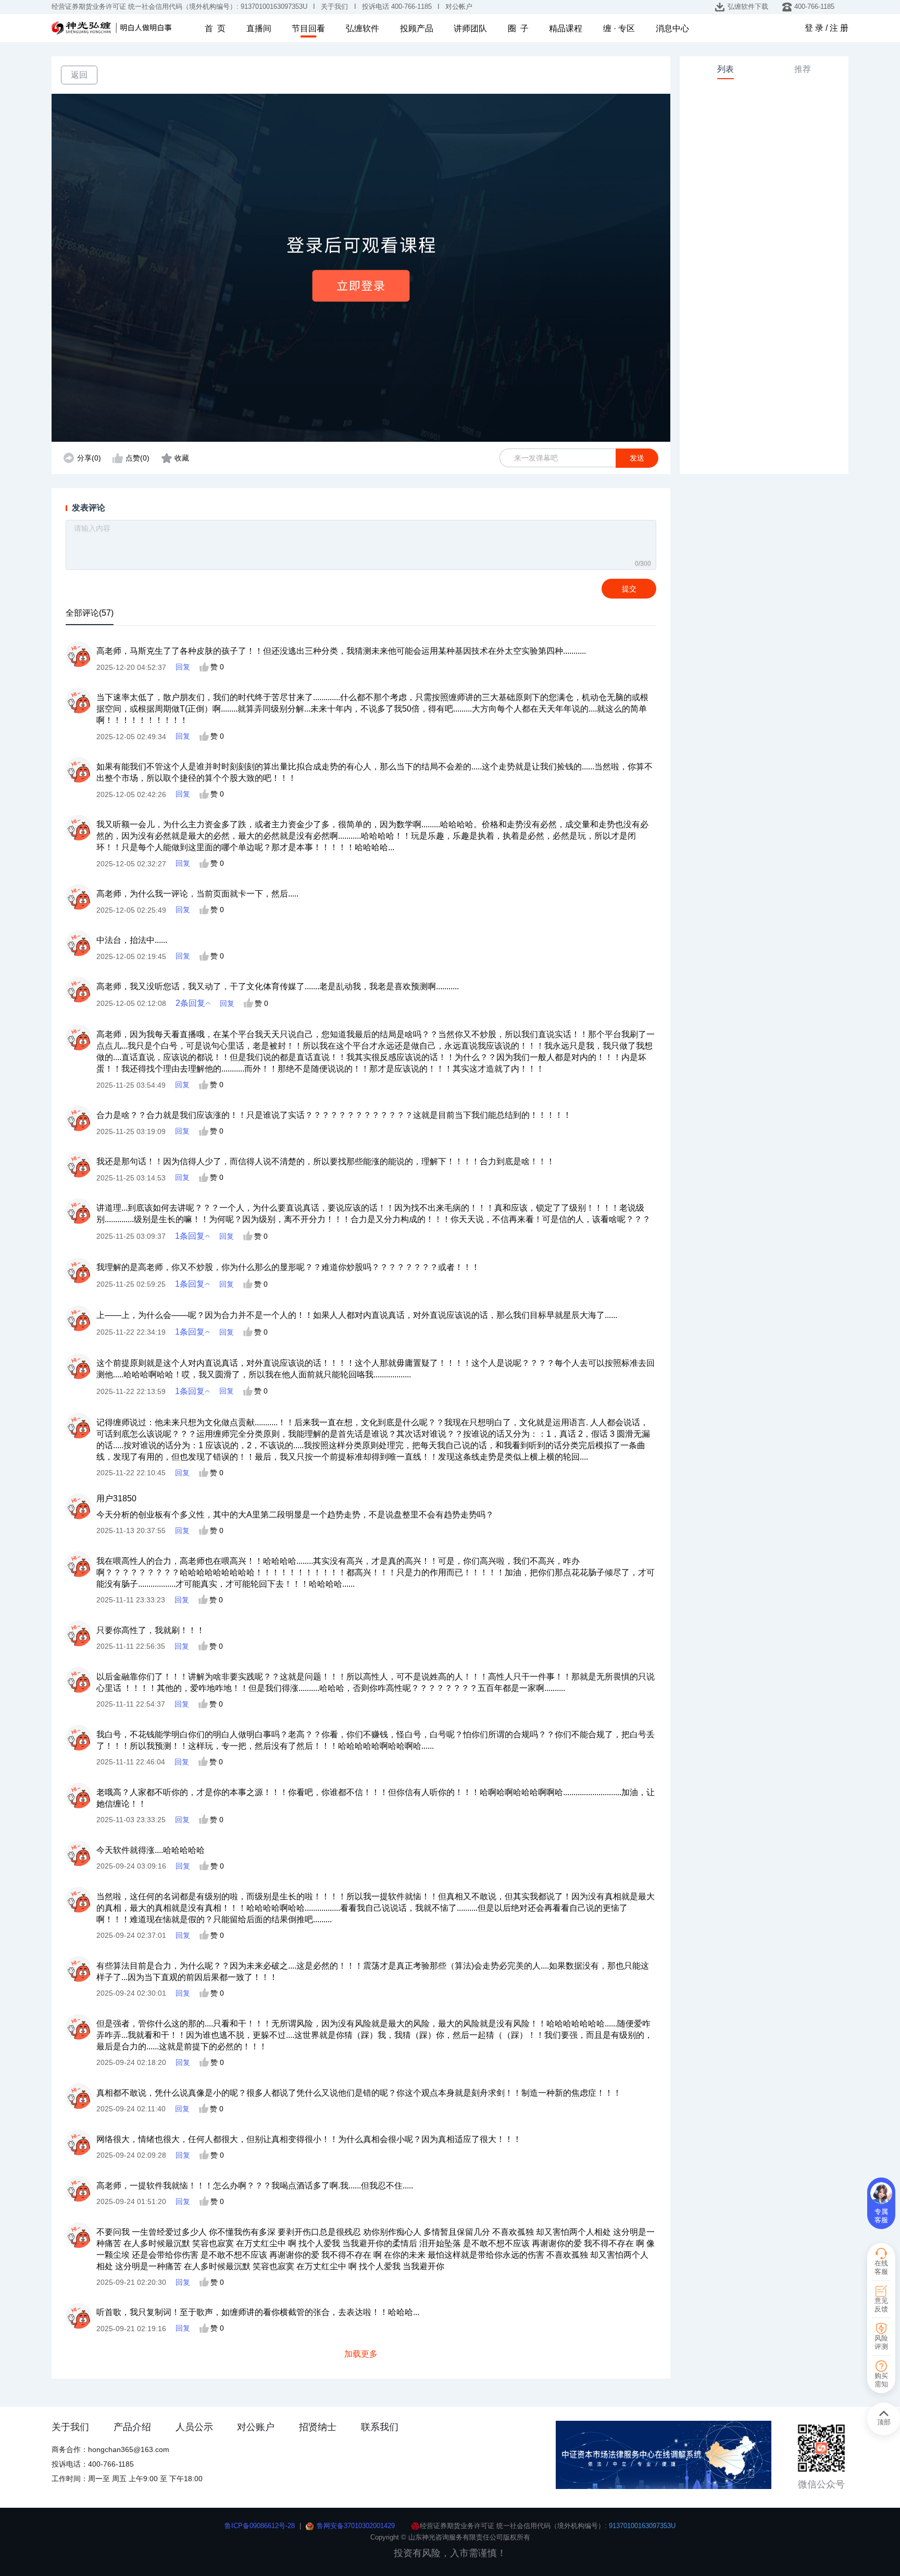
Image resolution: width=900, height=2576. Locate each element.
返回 (79, 74)
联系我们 (380, 2427)
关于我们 (70, 2427)
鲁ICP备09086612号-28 (260, 2526)
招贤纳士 (318, 2427)
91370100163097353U (642, 2526)
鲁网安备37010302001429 (356, 2526)
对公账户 (256, 2427)
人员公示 (194, 2427)
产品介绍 (132, 2427)
